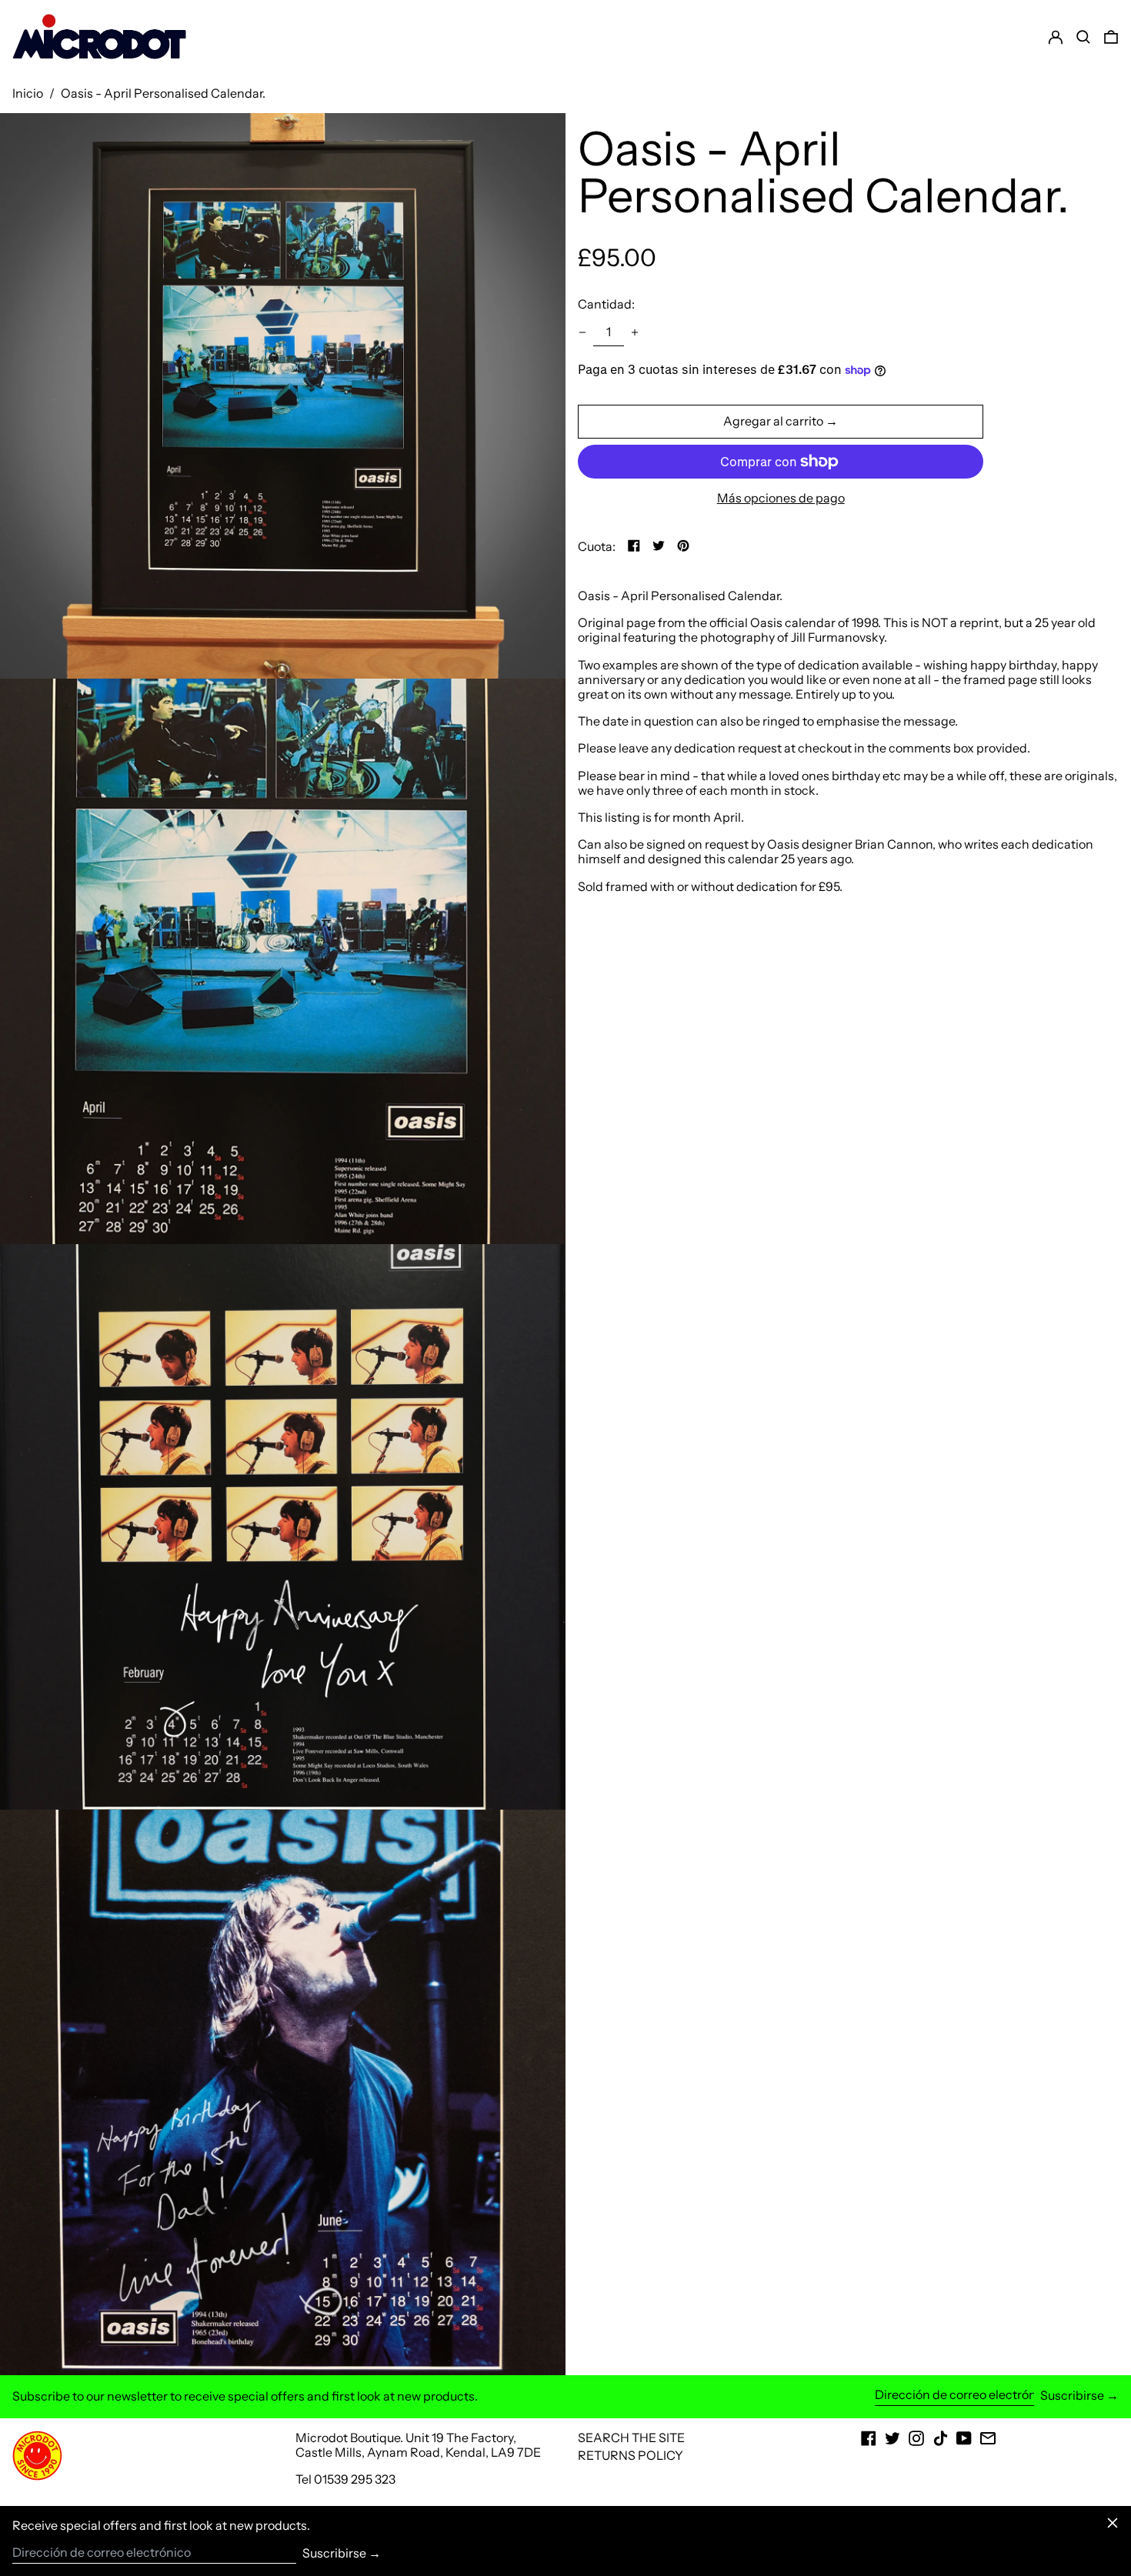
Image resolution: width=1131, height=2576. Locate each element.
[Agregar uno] (635, 332)
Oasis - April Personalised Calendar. (163, 93)
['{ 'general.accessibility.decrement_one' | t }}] (582, 332)
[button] (1111, 37)
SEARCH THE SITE (631, 2438)
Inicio (28, 93)
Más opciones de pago (781, 498)
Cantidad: (606, 304)
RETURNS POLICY (631, 2455)
